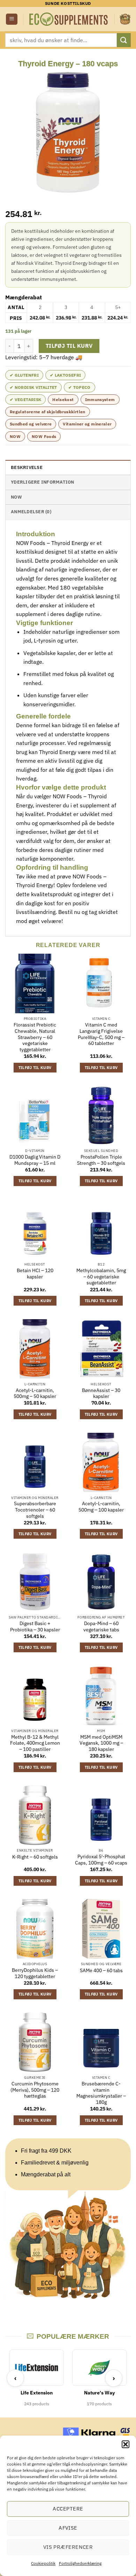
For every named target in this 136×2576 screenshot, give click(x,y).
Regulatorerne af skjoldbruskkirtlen (48, 412)
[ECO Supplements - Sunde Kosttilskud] (69, 19)
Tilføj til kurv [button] (35, 1068)
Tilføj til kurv (69, 346)
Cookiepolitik (43, 2563)
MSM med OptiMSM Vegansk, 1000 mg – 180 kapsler (101, 1743)
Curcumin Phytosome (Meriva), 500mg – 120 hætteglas (35, 2090)
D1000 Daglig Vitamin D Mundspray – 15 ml (35, 1160)
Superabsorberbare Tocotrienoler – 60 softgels (35, 1510)
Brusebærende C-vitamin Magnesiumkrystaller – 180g (101, 2093)
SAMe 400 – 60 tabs (101, 1971)
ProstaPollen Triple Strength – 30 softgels (101, 1160)
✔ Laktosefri (65, 375)
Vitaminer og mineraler (87, 424)
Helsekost (63, 399)
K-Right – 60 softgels (35, 1857)
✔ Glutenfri (24, 375)
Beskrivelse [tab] (27, 467)
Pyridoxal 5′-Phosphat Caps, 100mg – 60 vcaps (101, 1860)
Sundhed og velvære (31, 424)
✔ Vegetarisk (25, 399)
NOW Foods (44, 436)
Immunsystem (100, 399)
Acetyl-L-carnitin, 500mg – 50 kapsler (35, 1394)
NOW (15, 436)
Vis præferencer (68, 2547)
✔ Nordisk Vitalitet (33, 387)
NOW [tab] (16, 497)
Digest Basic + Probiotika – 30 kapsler (35, 1627)
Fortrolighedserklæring (80, 2563)
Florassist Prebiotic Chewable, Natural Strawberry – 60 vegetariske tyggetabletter (35, 1037)
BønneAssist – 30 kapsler (101, 1394)
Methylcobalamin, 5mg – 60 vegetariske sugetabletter (101, 1277)
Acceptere (68, 2509)
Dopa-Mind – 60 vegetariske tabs (101, 1627)
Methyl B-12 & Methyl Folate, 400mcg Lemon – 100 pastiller (35, 1743)
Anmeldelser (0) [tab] (31, 512)
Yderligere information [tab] (43, 482)
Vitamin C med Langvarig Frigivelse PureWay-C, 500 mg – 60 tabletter (101, 1034)
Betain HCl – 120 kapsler (35, 1274)
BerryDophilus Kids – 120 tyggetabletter (35, 1973)
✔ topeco (80, 387)
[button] (126, 2444)
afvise (68, 2528)
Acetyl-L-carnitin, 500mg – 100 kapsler (101, 1507)
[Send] (124, 40)
